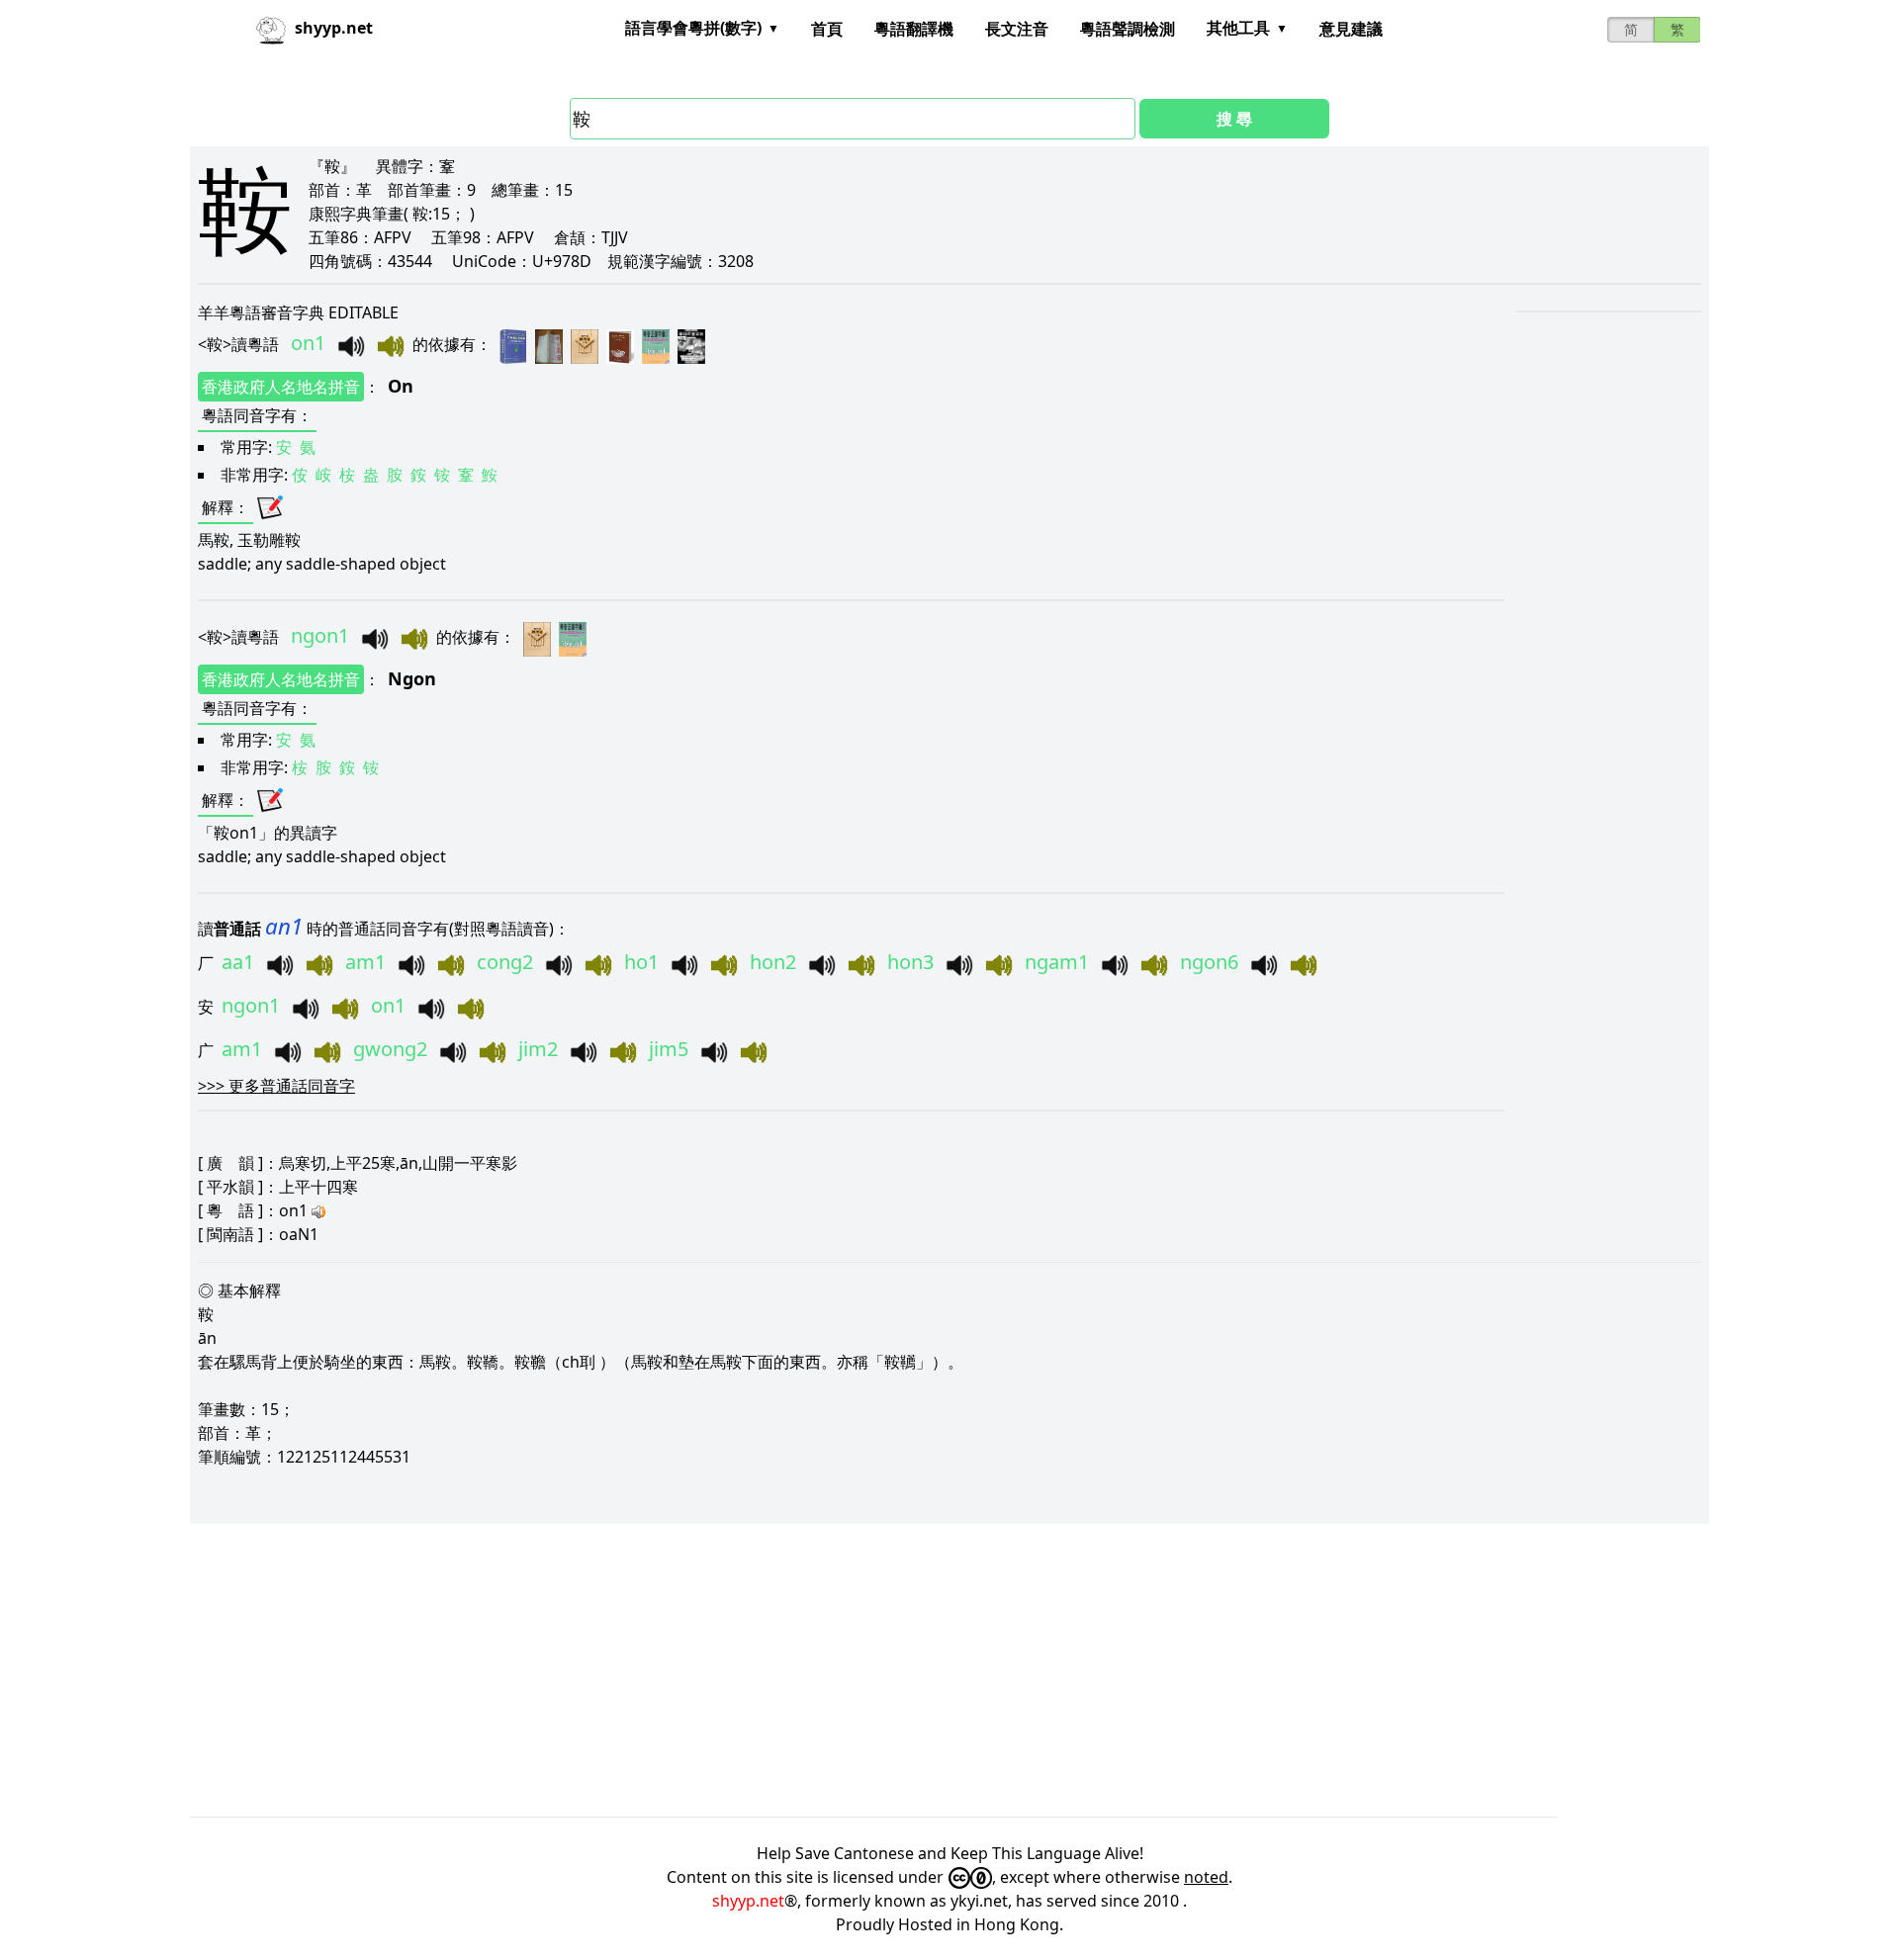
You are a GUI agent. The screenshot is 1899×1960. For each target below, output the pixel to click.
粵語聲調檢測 (1128, 29)
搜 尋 (1234, 119)
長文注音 (1017, 29)
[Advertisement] (783, 1670)
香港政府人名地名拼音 (281, 387)
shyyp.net (748, 1901)
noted (1206, 1877)
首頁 (827, 29)
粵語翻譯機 (914, 29)
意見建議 (1351, 29)
